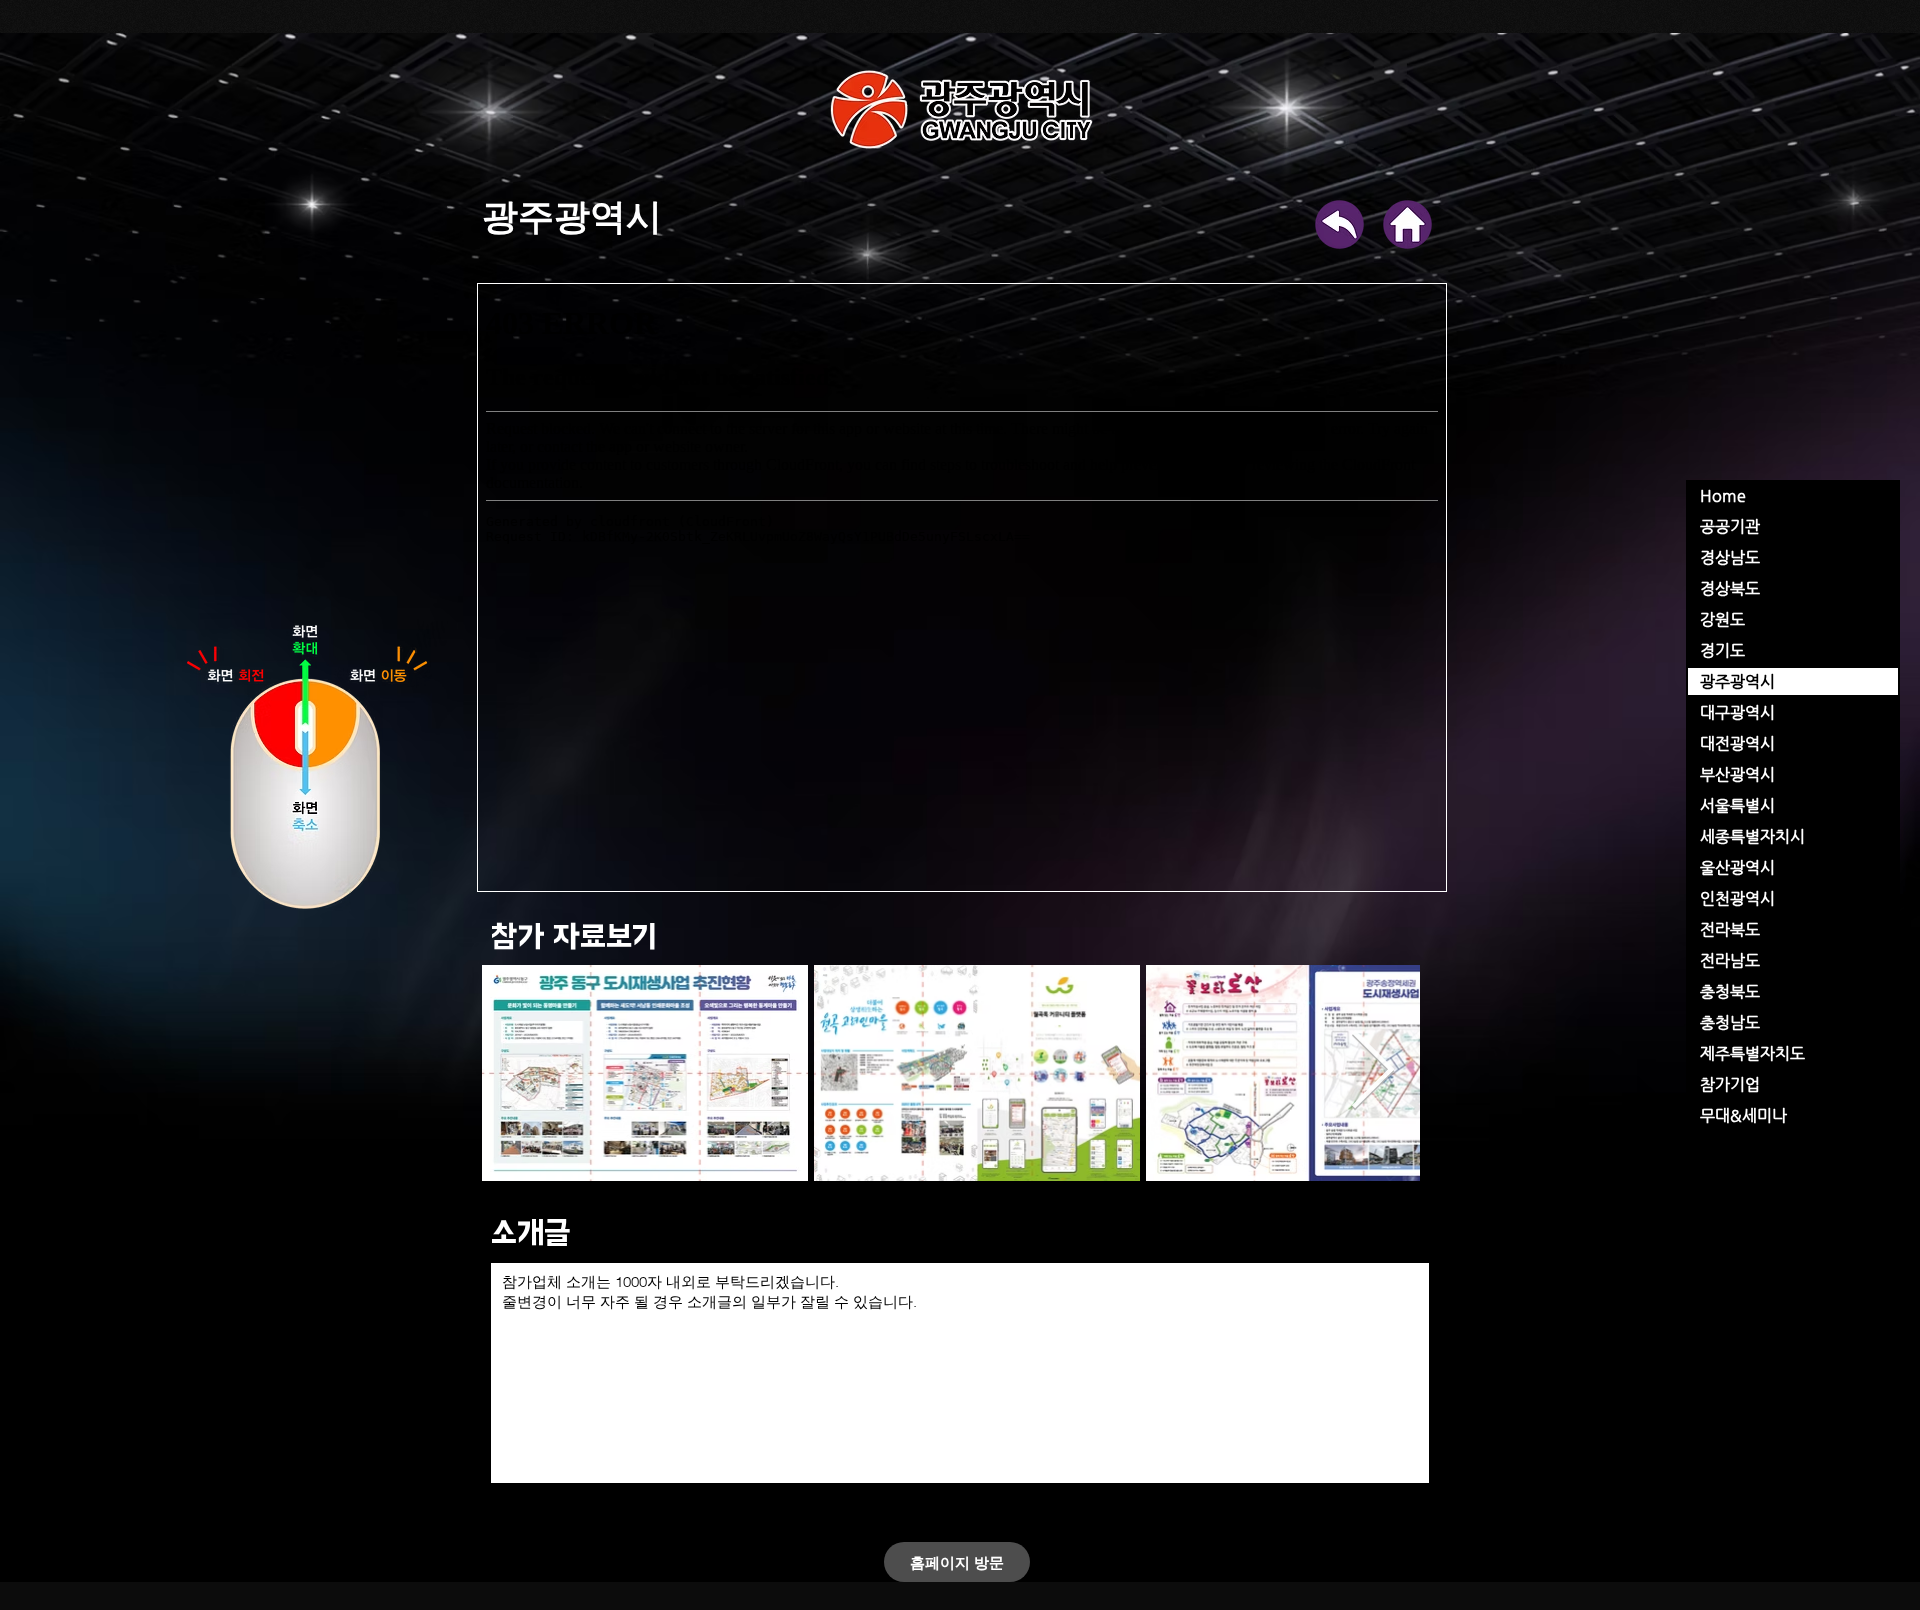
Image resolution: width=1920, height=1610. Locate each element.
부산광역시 (1737, 774)
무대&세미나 (1743, 1115)
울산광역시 (1737, 867)
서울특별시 (1737, 805)
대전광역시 (1737, 743)
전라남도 (1730, 960)
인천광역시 (1737, 898)
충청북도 (1730, 991)
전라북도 (1730, 929)
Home (1723, 495)
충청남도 (1730, 1022)
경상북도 (1730, 588)
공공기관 (1730, 526)
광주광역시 (1737, 681)
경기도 (1722, 650)
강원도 (1722, 619)
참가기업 (1730, 1084)
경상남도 (1730, 557)
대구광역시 (1737, 712)
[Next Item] (1372, 1073)
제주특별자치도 (1752, 1053)
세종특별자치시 (1752, 836)
